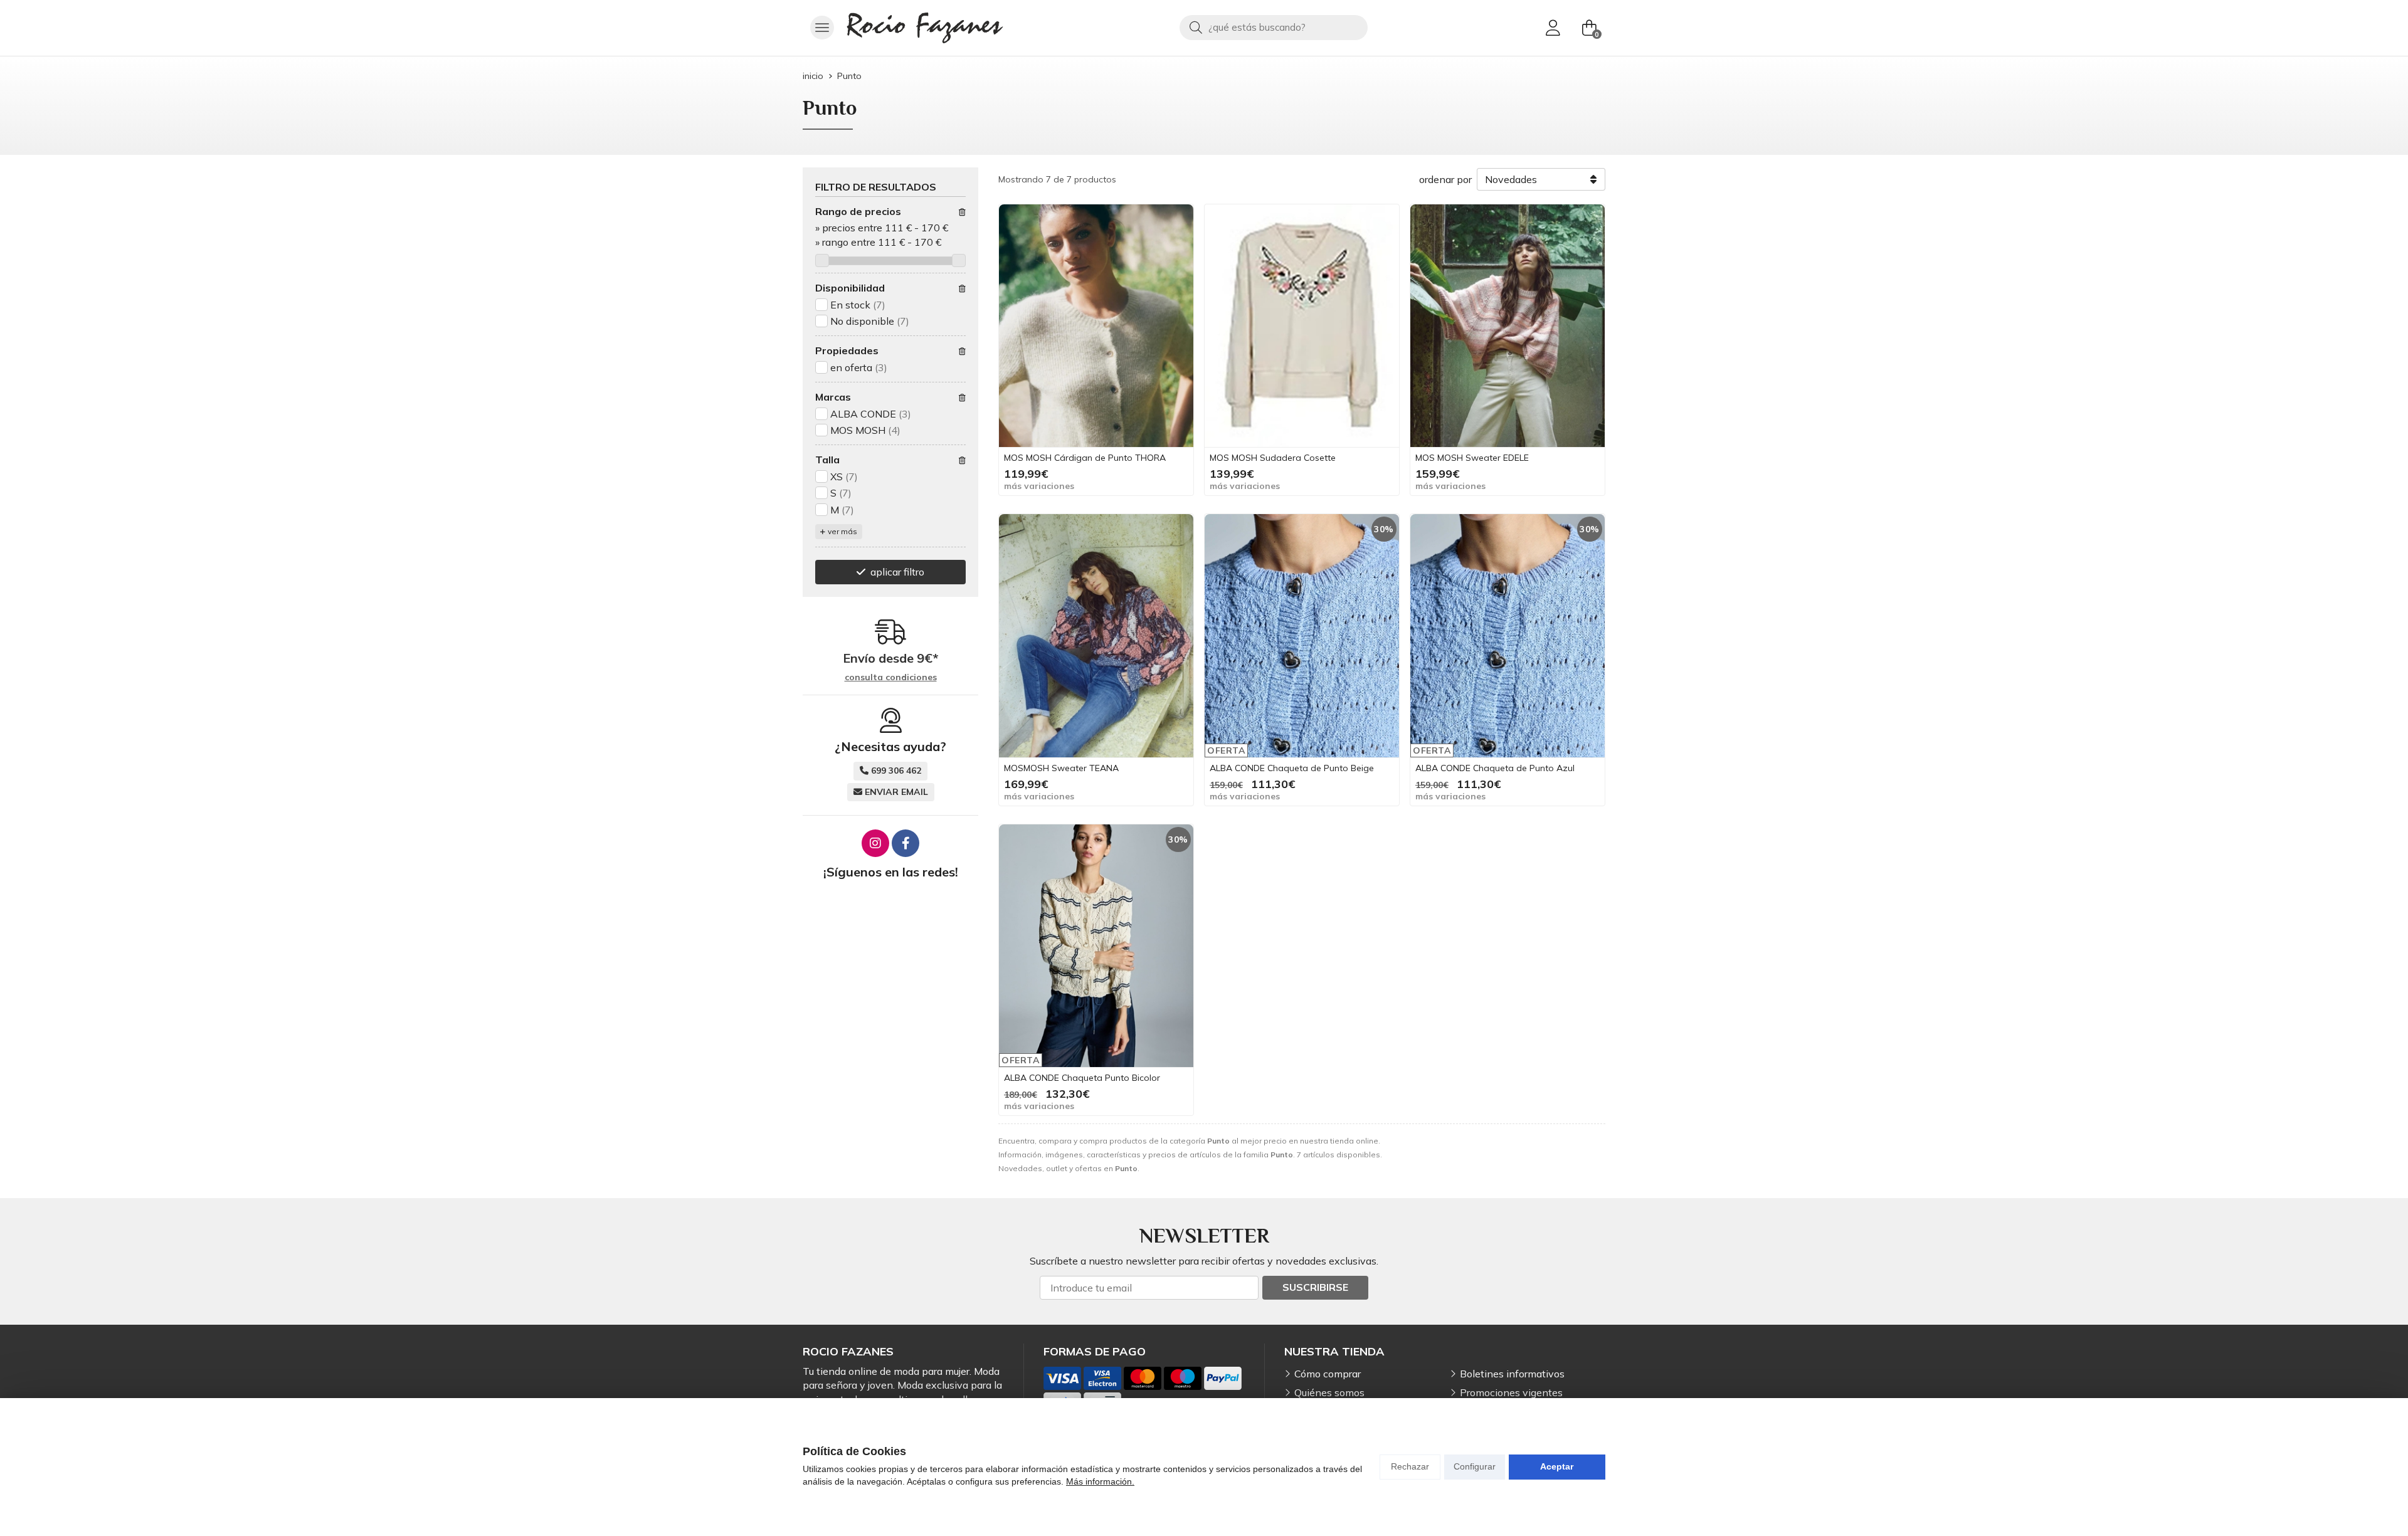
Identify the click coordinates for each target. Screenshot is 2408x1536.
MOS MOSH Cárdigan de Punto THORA (1085, 458)
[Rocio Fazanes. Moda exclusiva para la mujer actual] (925, 28)
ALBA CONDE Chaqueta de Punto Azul (1495, 768)
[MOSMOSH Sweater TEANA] (1096, 636)
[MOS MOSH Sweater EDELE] (1508, 326)
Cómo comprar (1328, 1374)
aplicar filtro (897, 572)
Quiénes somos (1329, 1392)
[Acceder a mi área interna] (1553, 28)
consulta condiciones (891, 677)
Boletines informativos (1512, 1374)
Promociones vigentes (1511, 1392)
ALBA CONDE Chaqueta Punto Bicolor (1082, 1078)
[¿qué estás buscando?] (1274, 27)
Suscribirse (1315, 1287)
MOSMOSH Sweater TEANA (1061, 768)
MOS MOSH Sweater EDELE (1472, 458)
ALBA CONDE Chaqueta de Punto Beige (1292, 768)
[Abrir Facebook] (906, 843)
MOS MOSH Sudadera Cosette (1273, 458)
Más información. (1100, 1481)
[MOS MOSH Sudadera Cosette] (1302, 326)
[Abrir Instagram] (875, 843)
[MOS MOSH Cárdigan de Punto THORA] (1096, 326)
